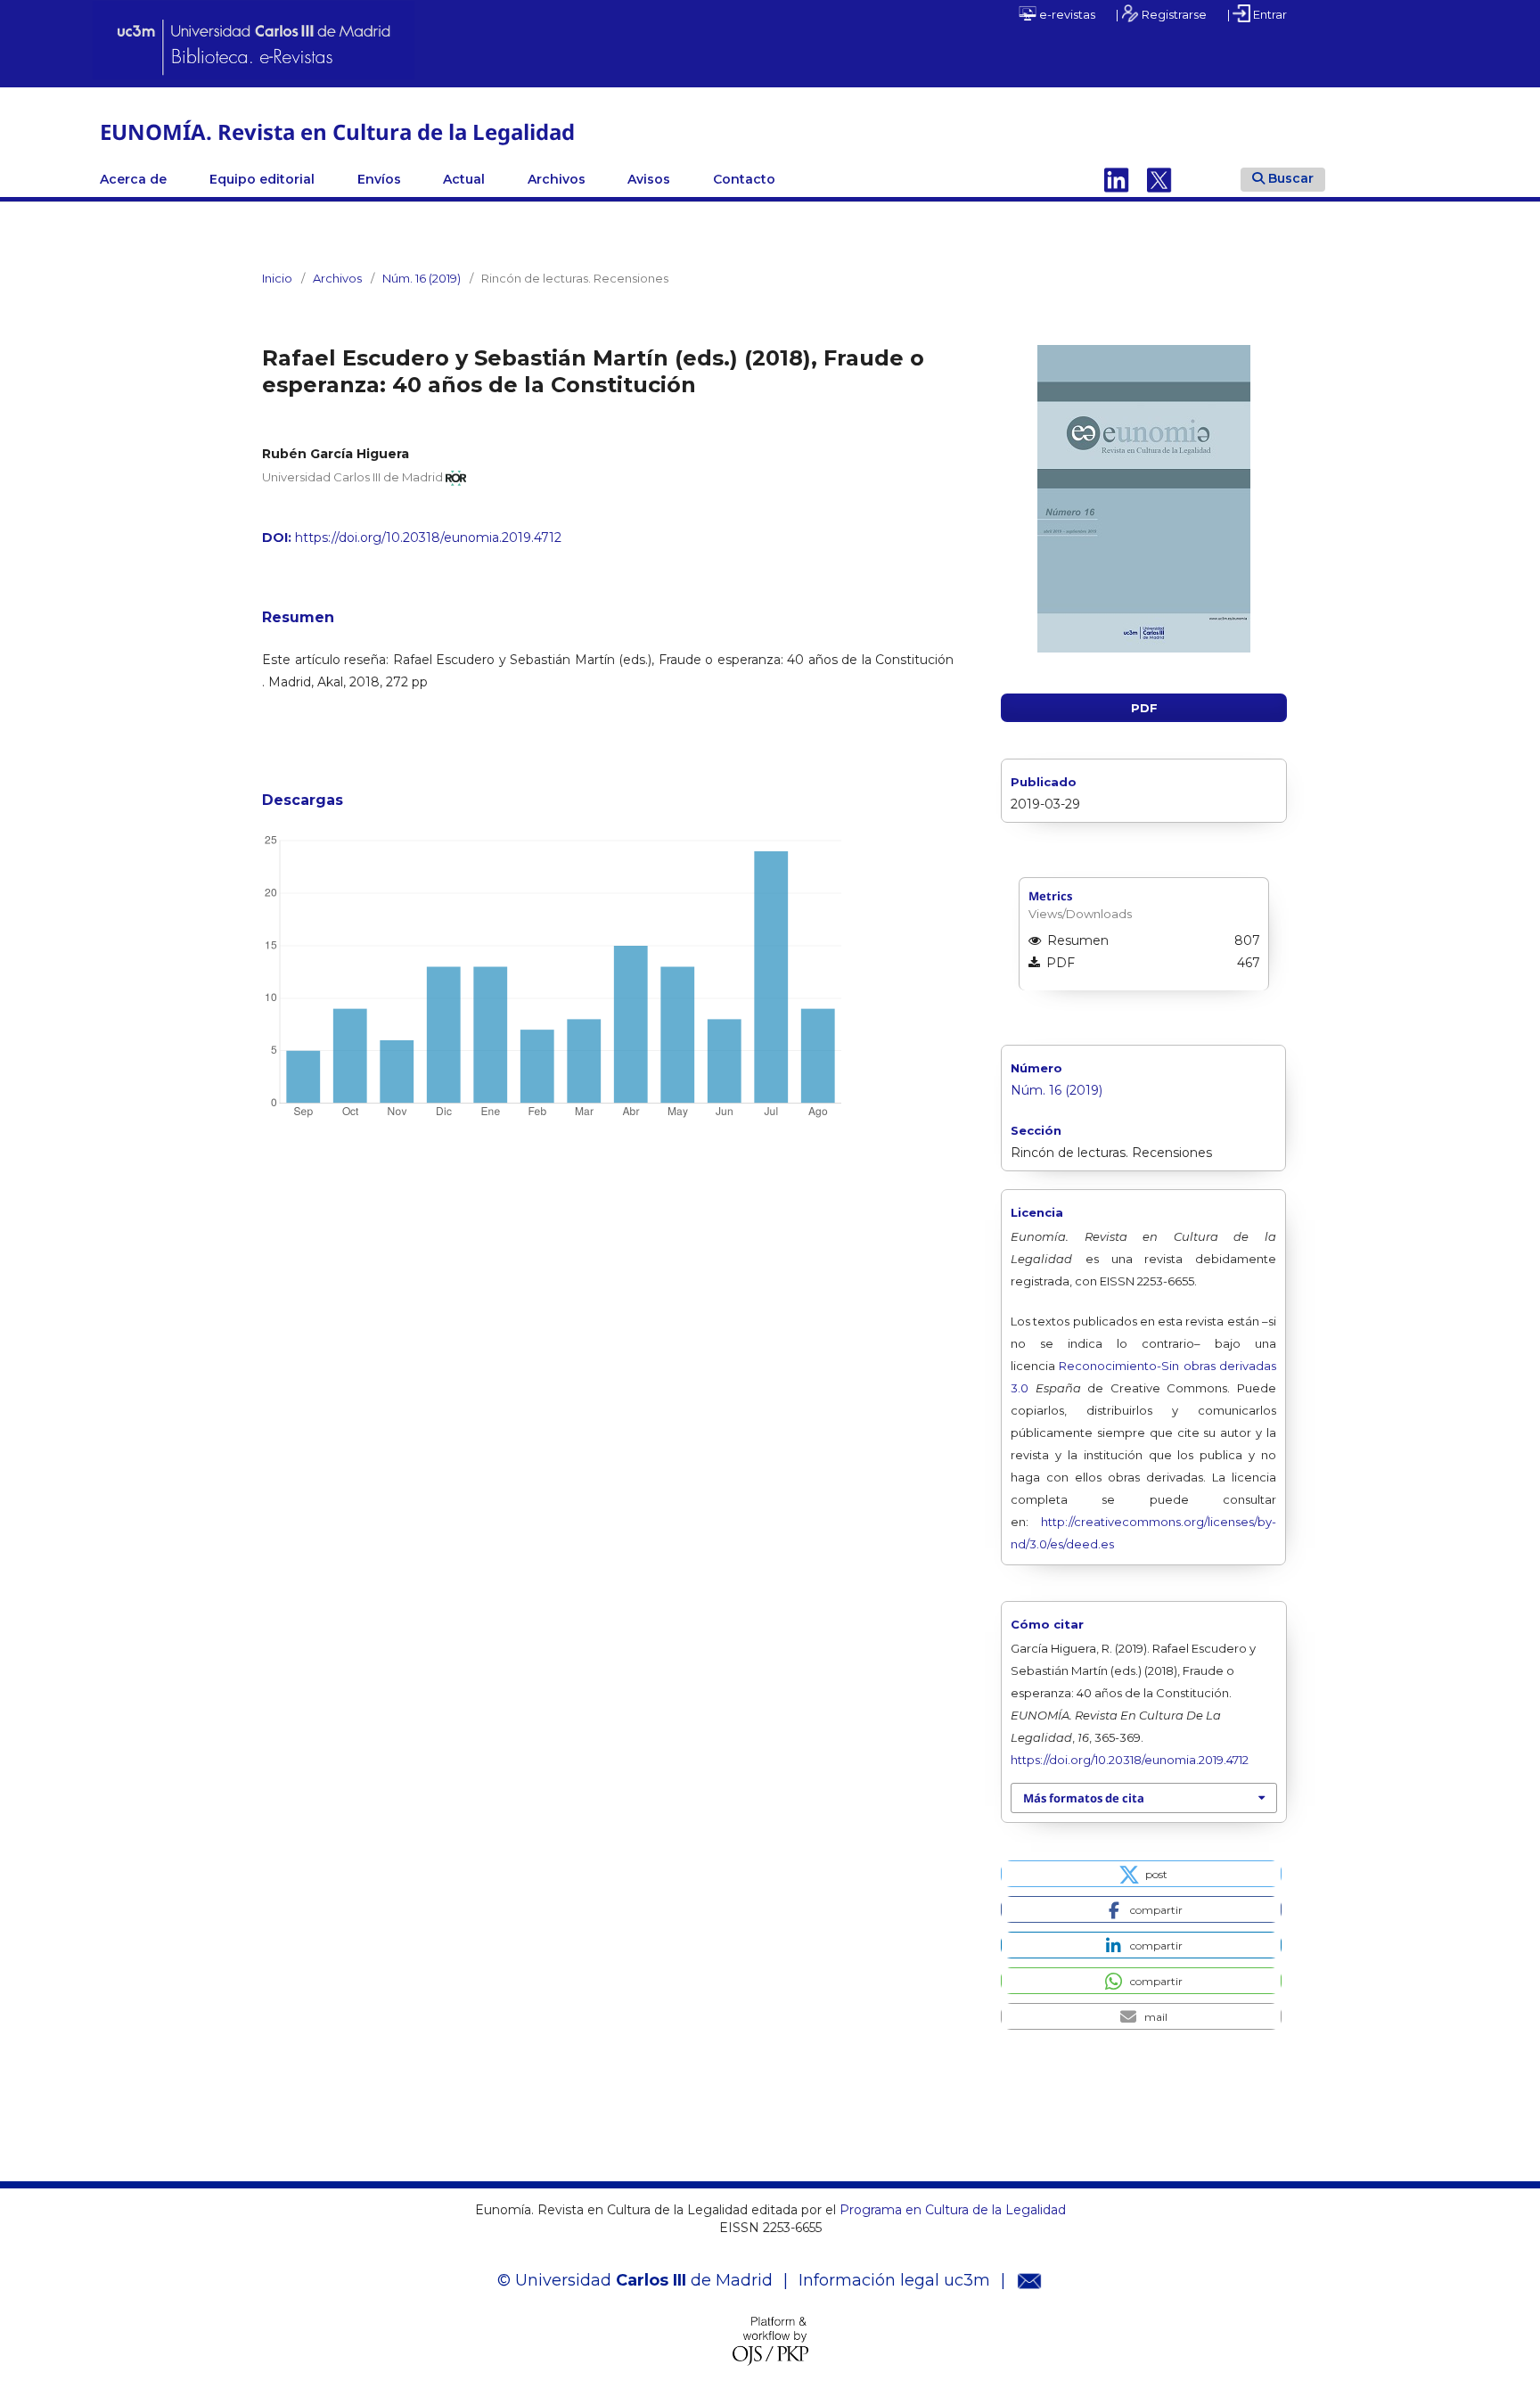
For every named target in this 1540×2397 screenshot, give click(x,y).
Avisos (649, 179)
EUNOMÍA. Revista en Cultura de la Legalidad (337, 131)
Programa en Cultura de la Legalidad (951, 2210)
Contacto (744, 179)
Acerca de (133, 179)
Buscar (1291, 178)
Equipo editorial (262, 179)
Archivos (557, 179)
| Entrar (1257, 14)
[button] (1141, 1874)
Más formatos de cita (1084, 1798)
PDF (1144, 708)
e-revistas (1066, 14)
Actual (464, 179)
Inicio (277, 278)
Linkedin (1117, 179)
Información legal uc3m (894, 2280)
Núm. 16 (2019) (422, 278)
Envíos (379, 179)
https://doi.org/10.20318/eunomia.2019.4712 (428, 538)
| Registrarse (1161, 14)
